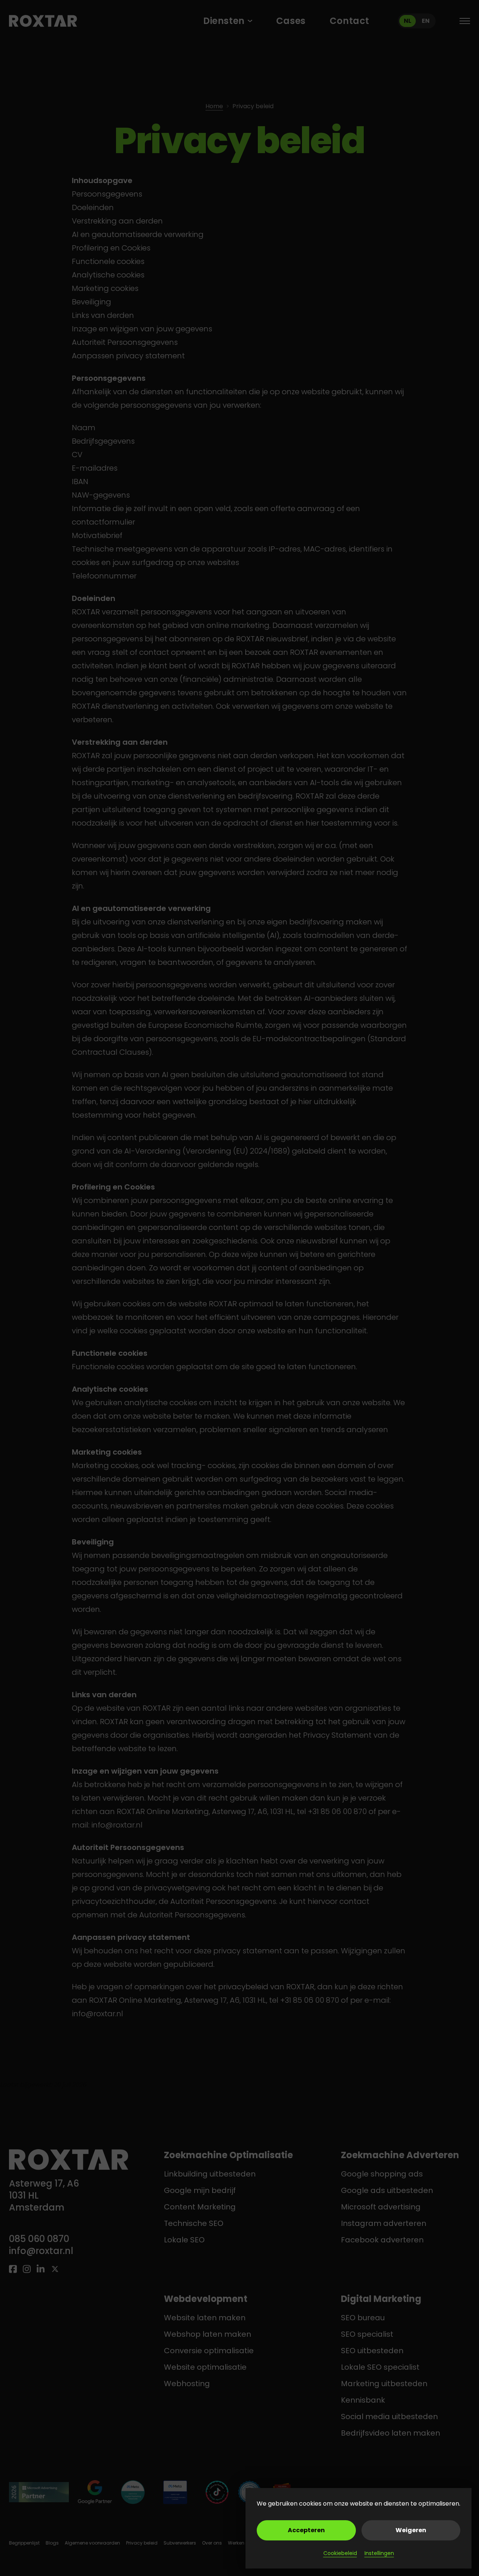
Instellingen (379, 2553)
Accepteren (306, 2530)
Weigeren (411, 2530)
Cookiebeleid (340, 2553)
